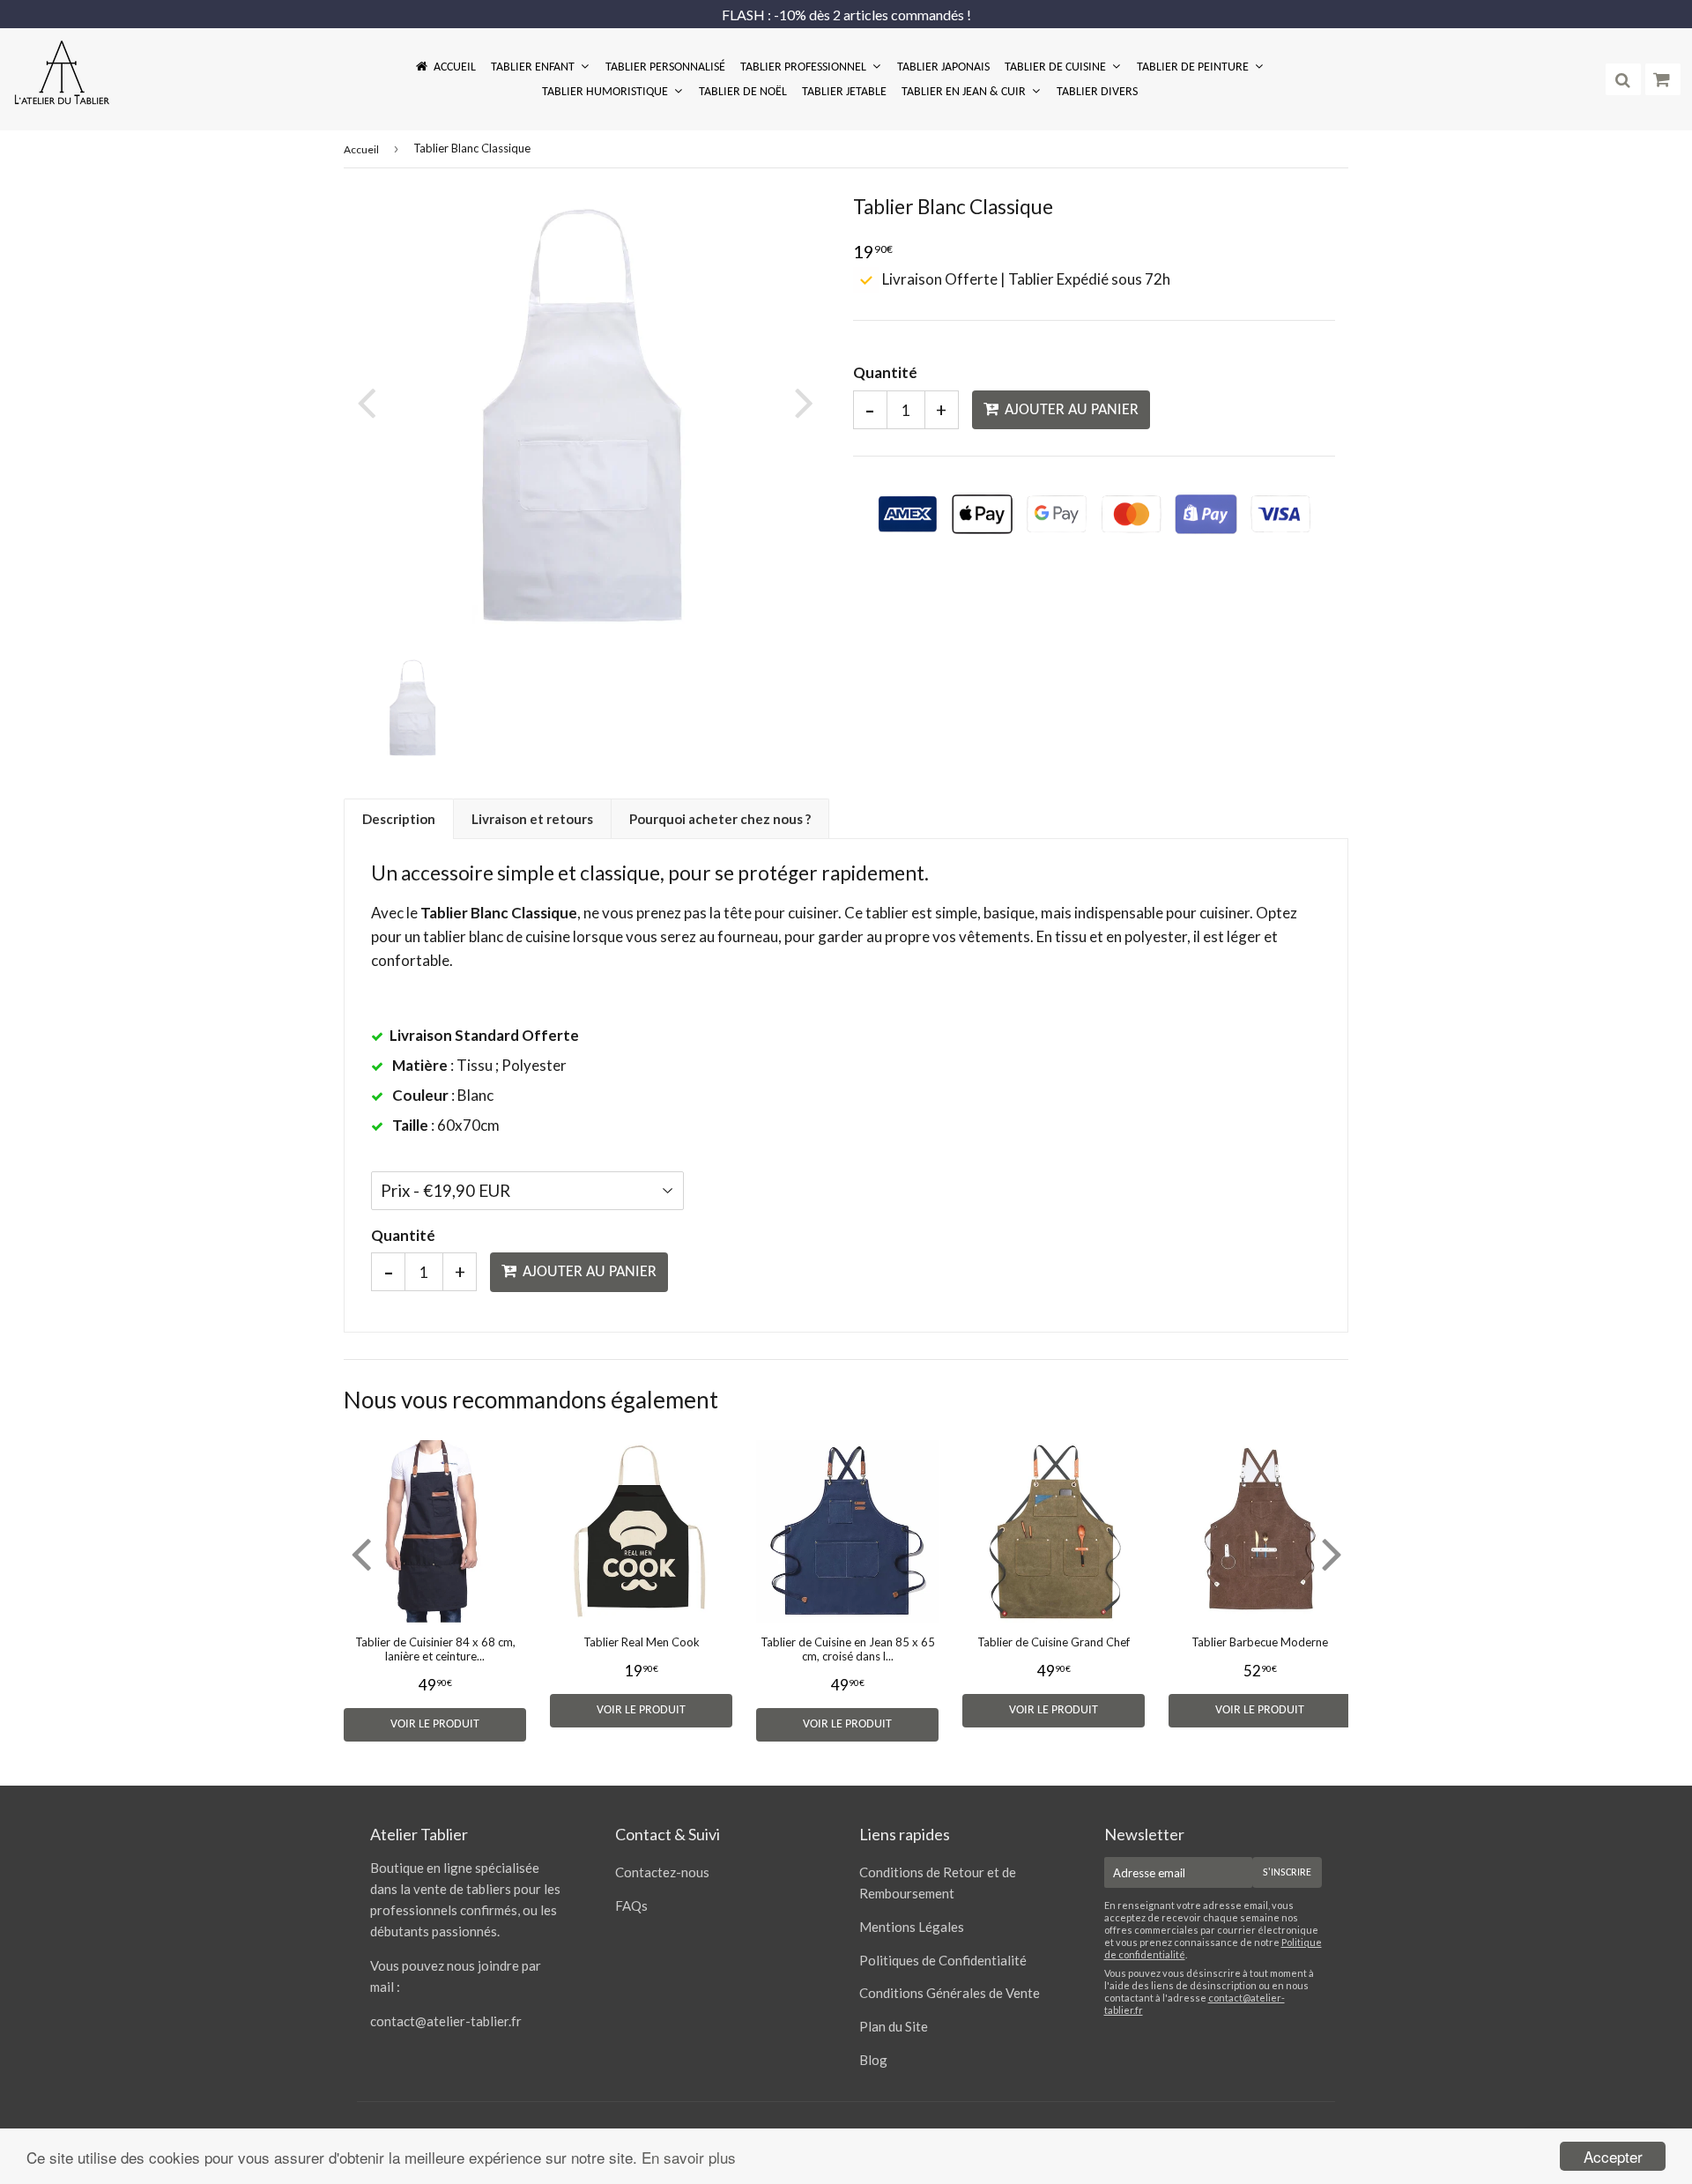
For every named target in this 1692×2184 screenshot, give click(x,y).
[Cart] (1663, 79)
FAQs (631, 1905)
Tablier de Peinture (1194, 67)
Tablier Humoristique (606, 92)
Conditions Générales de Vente (950, 1993)
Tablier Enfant (534, 67)
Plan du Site (894, 2026)
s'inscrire (1287, 1873)
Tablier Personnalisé (665, 67)
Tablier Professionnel (805, 67)
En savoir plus (689, 2157)
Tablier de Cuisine (1057, 67)
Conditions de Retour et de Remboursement (938, 1883)
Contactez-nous (662, 1872)
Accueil (455, 67)
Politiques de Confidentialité (943, 1960)
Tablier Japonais (943, 67)
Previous (370, 402)
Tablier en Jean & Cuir (965, 92)
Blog (873, 2060)
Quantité (885, 372)
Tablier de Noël (743, 92)
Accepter (1613, 2156)
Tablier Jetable (844, 92)
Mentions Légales (912, 1927)
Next (800, 402)
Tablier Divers (1097, 92)
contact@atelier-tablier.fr (446, 2021)
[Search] (1623, 79)
